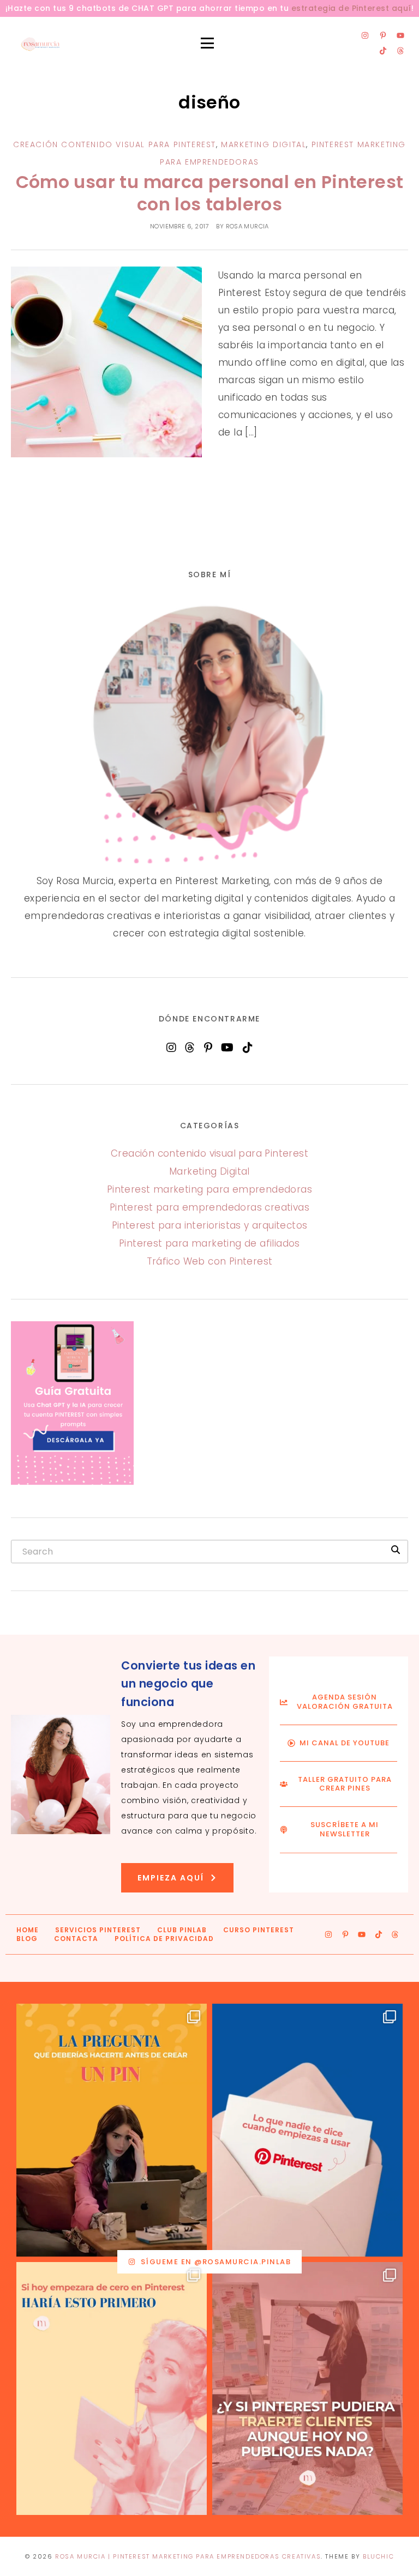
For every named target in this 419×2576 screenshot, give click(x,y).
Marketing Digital (264, 144)
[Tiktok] (383, 51)
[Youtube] (400, 35)
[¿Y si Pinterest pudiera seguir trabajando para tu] (307, 2388)
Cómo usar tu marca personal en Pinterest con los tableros (210, 193)
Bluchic (378, 2556)
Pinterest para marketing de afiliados (209, 1243)
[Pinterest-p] (383, 35)
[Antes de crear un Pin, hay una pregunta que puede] (112, 2130)
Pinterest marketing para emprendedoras (209, 1189)
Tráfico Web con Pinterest (210, 1261)
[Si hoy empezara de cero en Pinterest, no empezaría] (112, 2388)
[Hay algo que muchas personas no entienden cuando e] (307, 2130)
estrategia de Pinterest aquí (351, 8)
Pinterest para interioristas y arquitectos (210, 1225)
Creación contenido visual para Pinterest (115, 144)
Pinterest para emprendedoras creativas (209, 1207)
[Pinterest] (208, 1048)
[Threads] (400, 51)
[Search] (396, 1550)
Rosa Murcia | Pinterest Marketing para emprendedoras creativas (188, 2556)
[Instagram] (365, 35)
